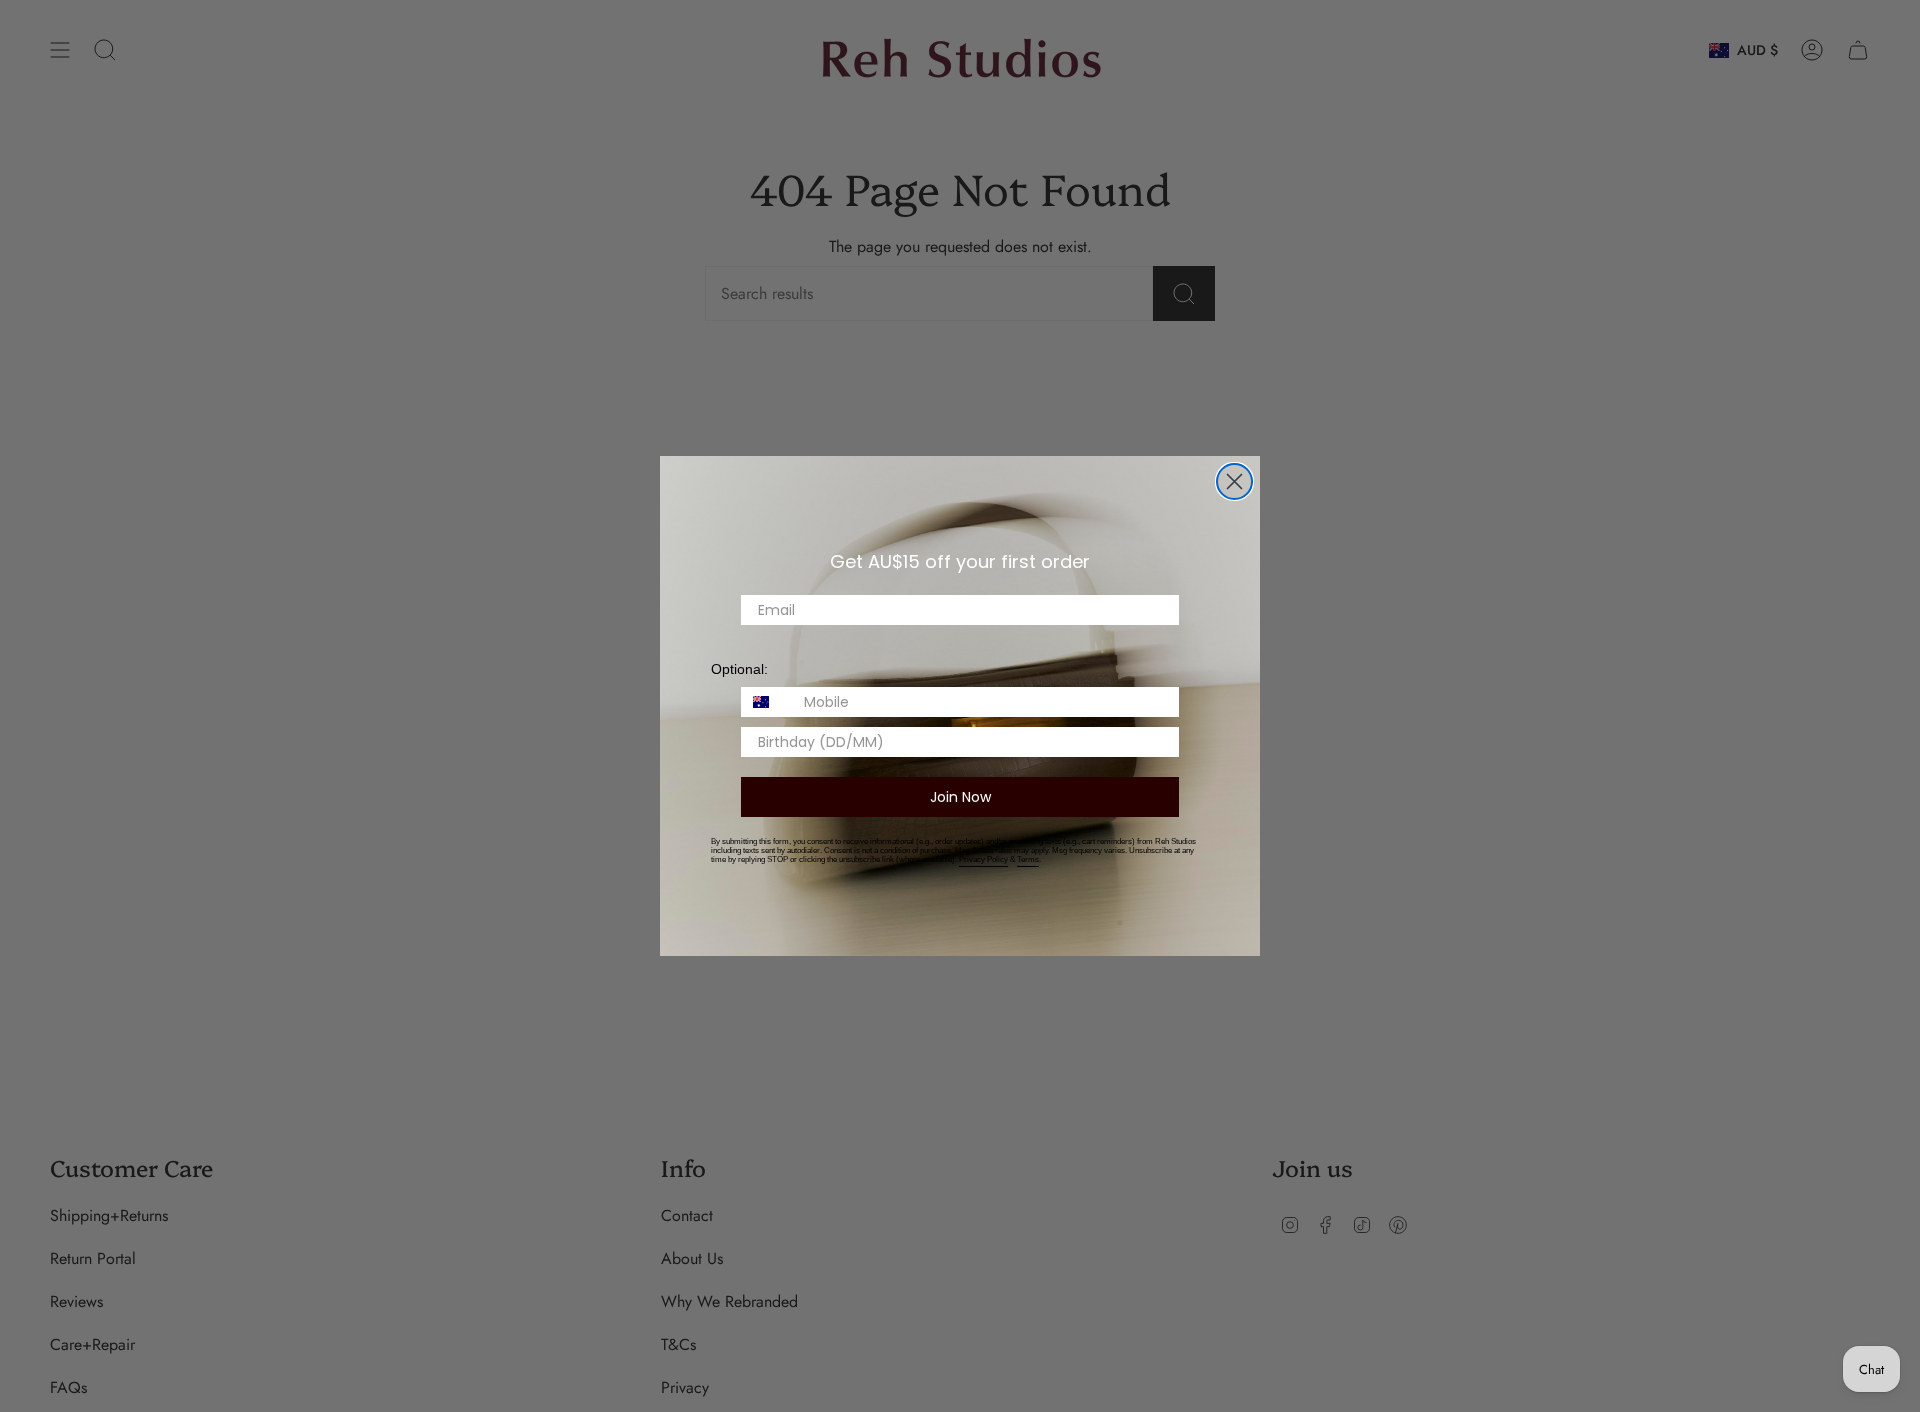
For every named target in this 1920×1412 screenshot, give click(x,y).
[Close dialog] (1234, 481)
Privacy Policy (983, 859)
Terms (1028, 859)
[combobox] (768, 702)
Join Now (960, 797)
